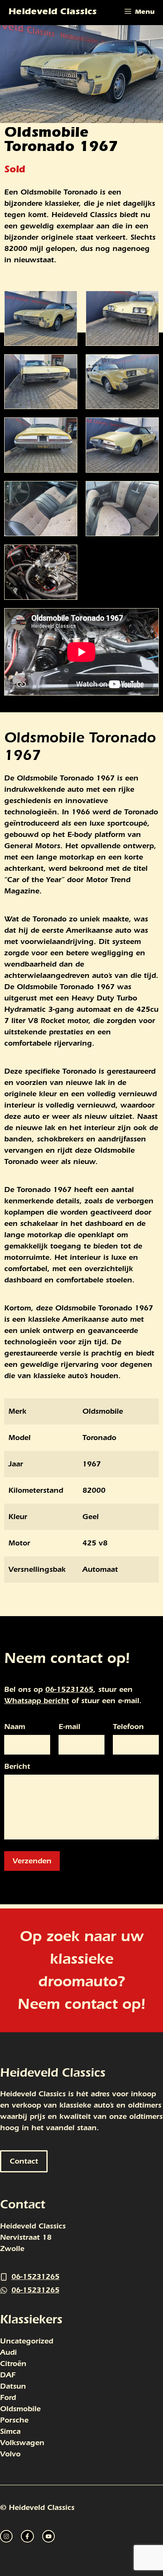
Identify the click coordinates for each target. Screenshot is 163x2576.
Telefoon (128, 1727)
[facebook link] (48, 2536)
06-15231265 (69, 1690)
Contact (24, 2161)
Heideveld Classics (52, 13)
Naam (15, 1727)
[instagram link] (6, 2536)
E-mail (69, 1727)
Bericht (17, 1767)
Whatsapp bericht (37, 1701)
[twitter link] (27, 2536)
